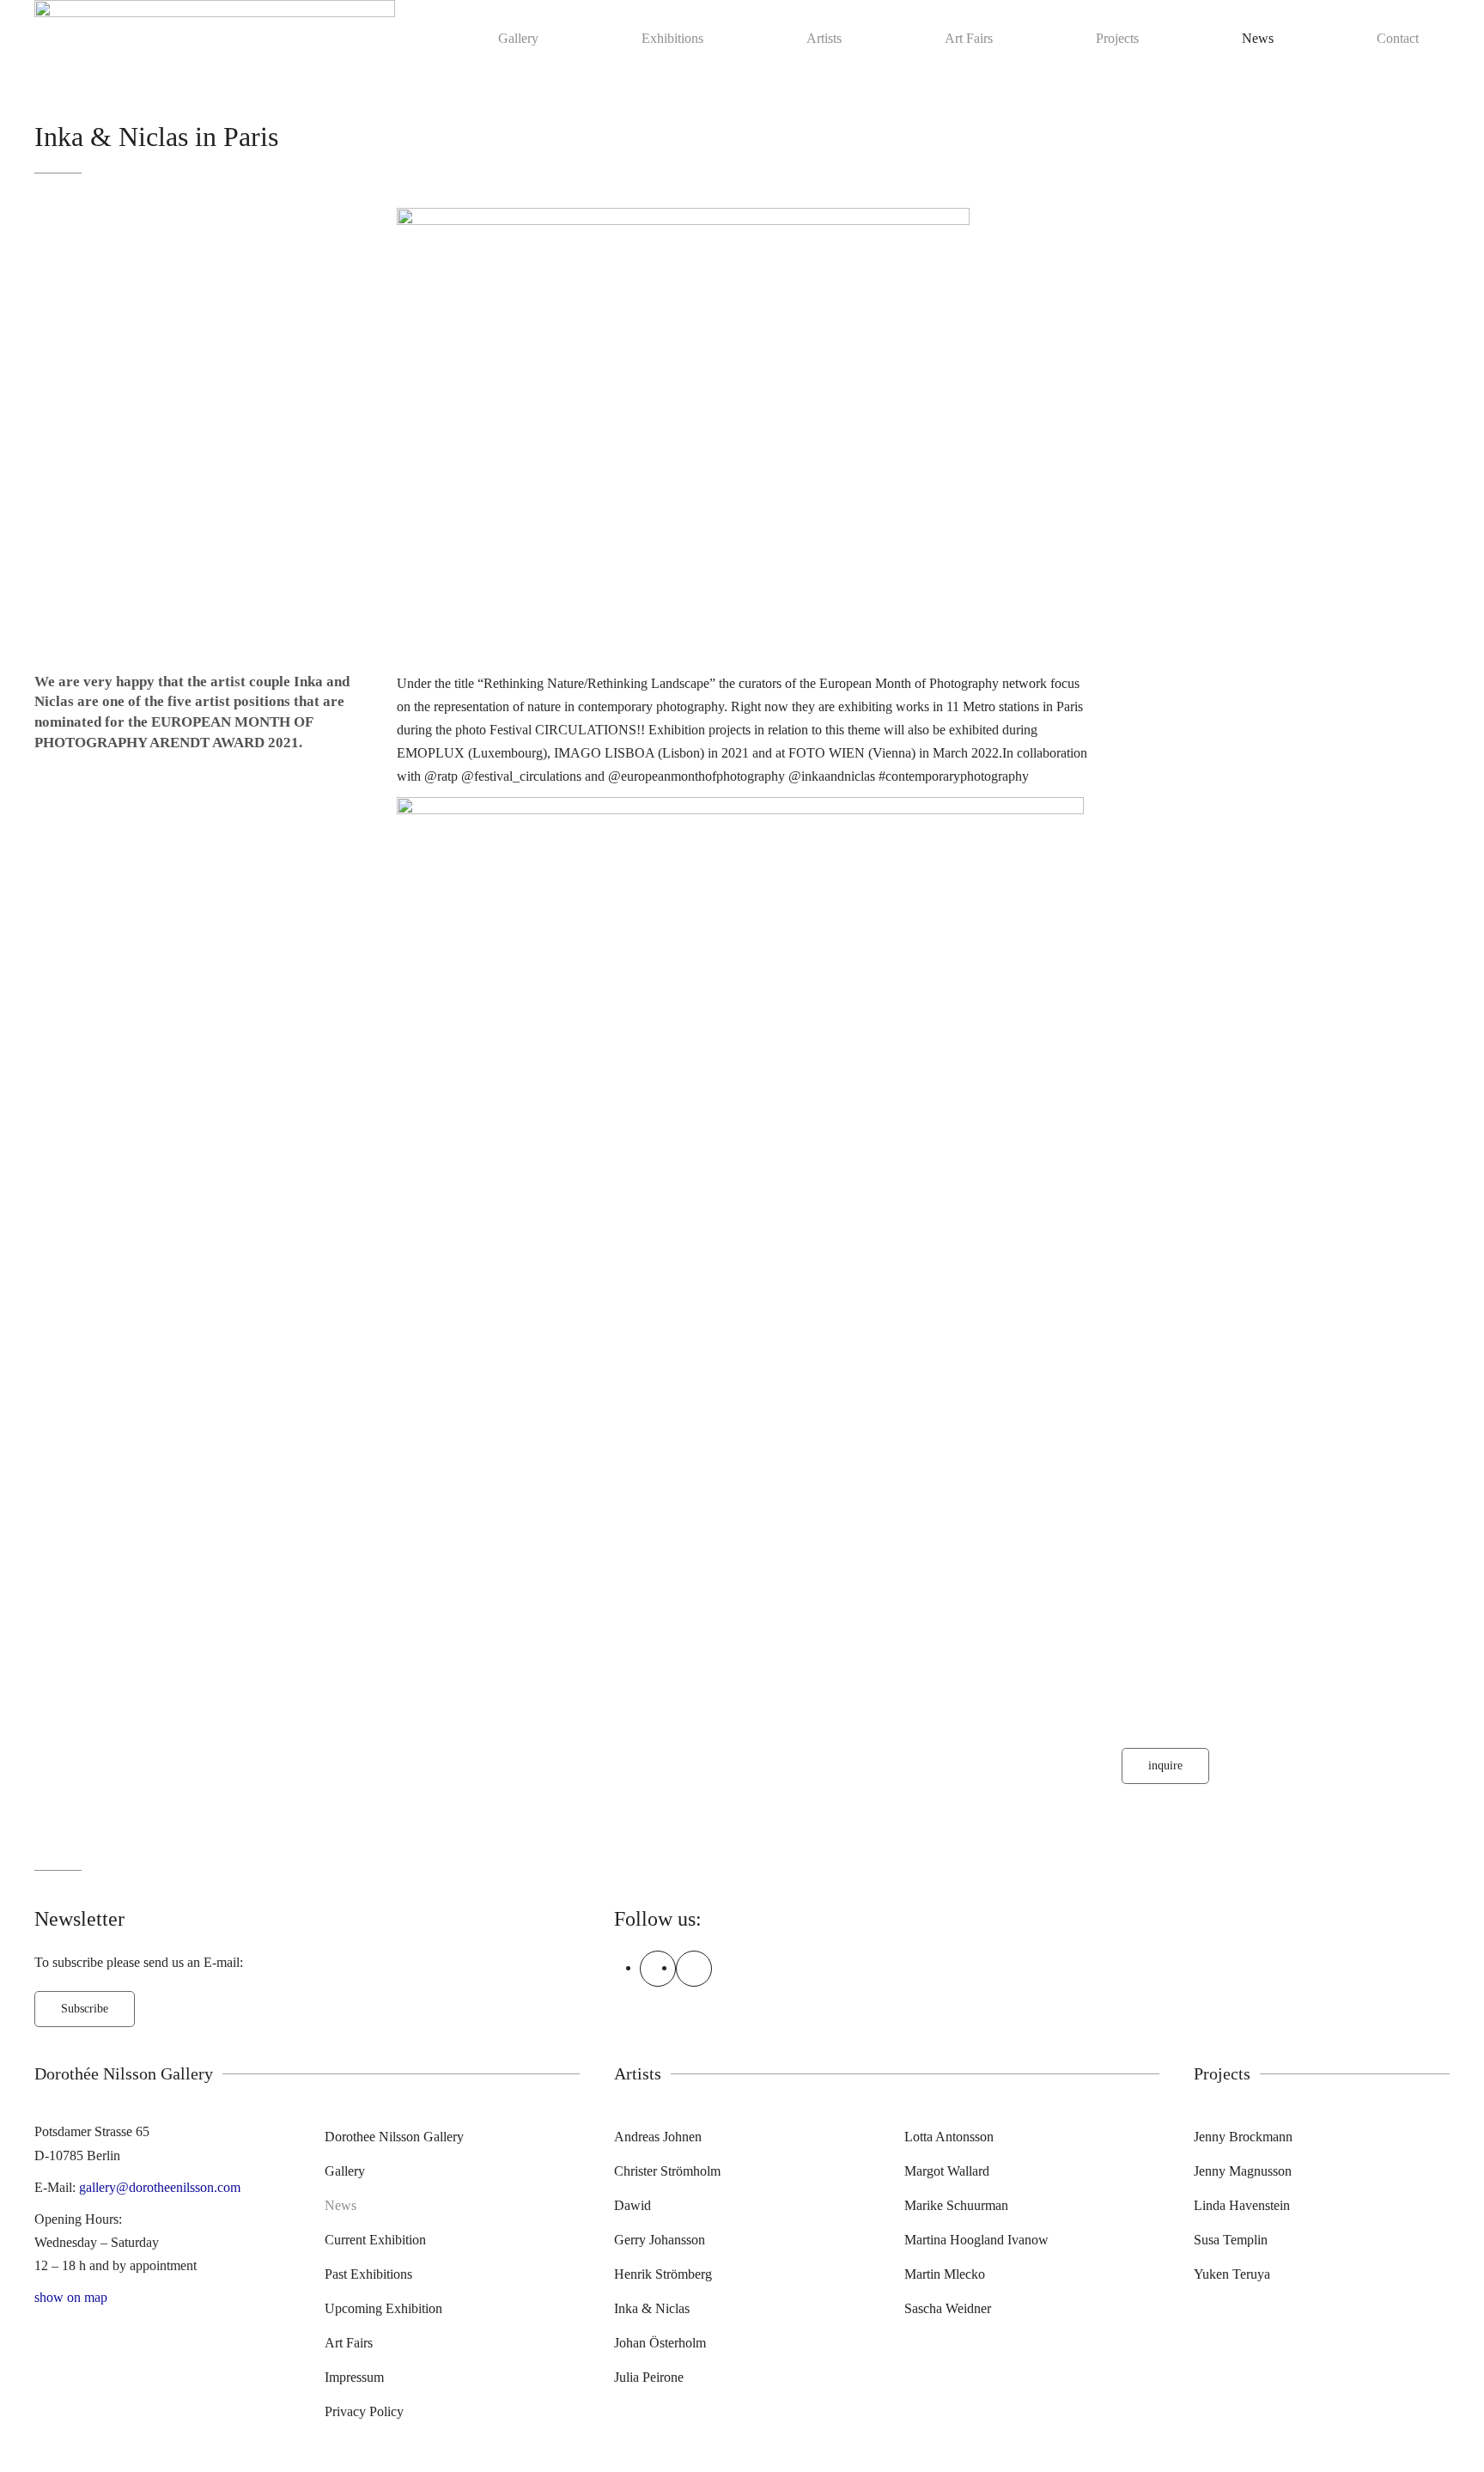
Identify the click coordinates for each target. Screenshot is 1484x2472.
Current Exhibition (375, 2240)
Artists (824, 38)
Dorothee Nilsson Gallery (394, 2137)
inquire (1165, 1766)
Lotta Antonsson (949, 2137)
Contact (1398, 38)
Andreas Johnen (658, 2137)
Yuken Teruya (1232, 2274)
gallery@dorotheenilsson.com (160, 2187)
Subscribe (85, 2009)
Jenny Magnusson (1243, 2171)
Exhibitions (672, 38)
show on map (71, 2297)
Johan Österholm (660, 2343)
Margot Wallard (947, 2171)
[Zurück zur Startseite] (215, 38)
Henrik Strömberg (663, 2274)
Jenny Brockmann (1243, 2137)
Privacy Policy (364, 2411)
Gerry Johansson (660, 2240)
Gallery (518, 38)
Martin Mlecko (945, 2274)
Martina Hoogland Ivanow (976, 2240)
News (1258, 38)
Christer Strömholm (667, 2171)
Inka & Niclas (652, 2308)
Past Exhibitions (368, 2274)
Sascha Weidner (948, 2308)
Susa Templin (1231, 2240)
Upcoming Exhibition (383, 2308)
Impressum (354, 2377)
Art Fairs (969, 38)
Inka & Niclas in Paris (156, 137)
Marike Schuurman (956, 2205)
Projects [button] (1117, 38)
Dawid (633, 2205)
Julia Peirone (649, 2377)
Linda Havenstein (1242, 2205)
